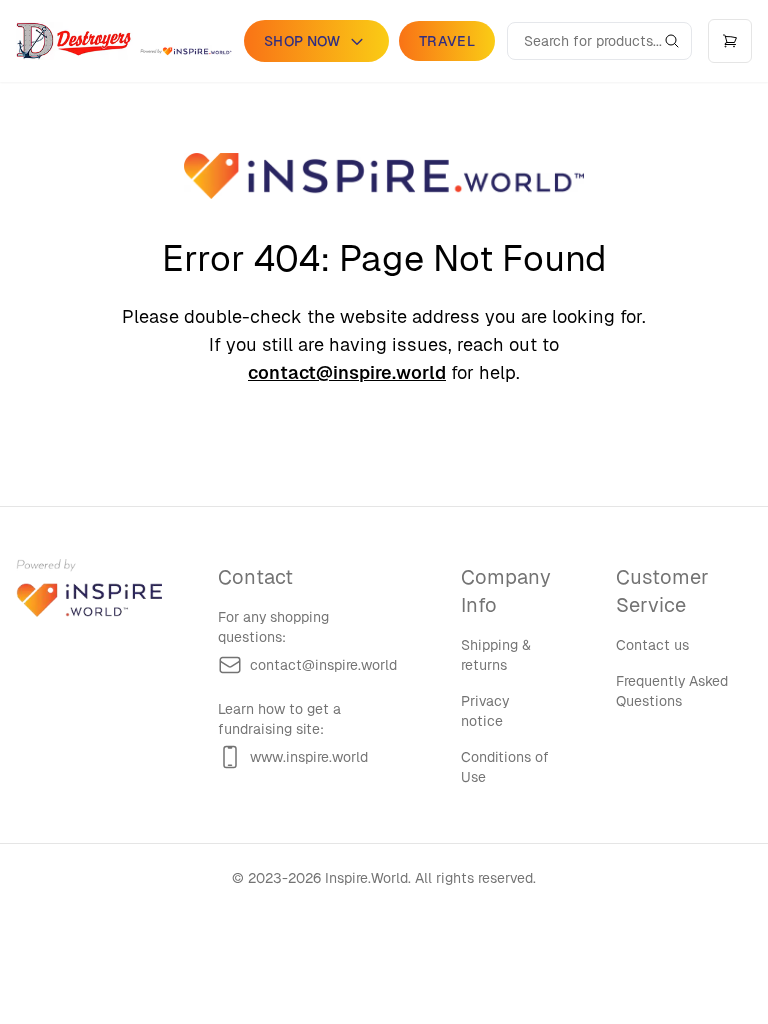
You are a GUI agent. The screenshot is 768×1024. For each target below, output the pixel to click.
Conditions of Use (505, 767)
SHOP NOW (302, 41)
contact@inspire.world (347, 372)
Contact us (652, 645)
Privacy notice (485, 711)
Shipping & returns (496, 655)
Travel (447, 41)
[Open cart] (730, 41)
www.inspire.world (309, 757)
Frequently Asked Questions (672, 691)
